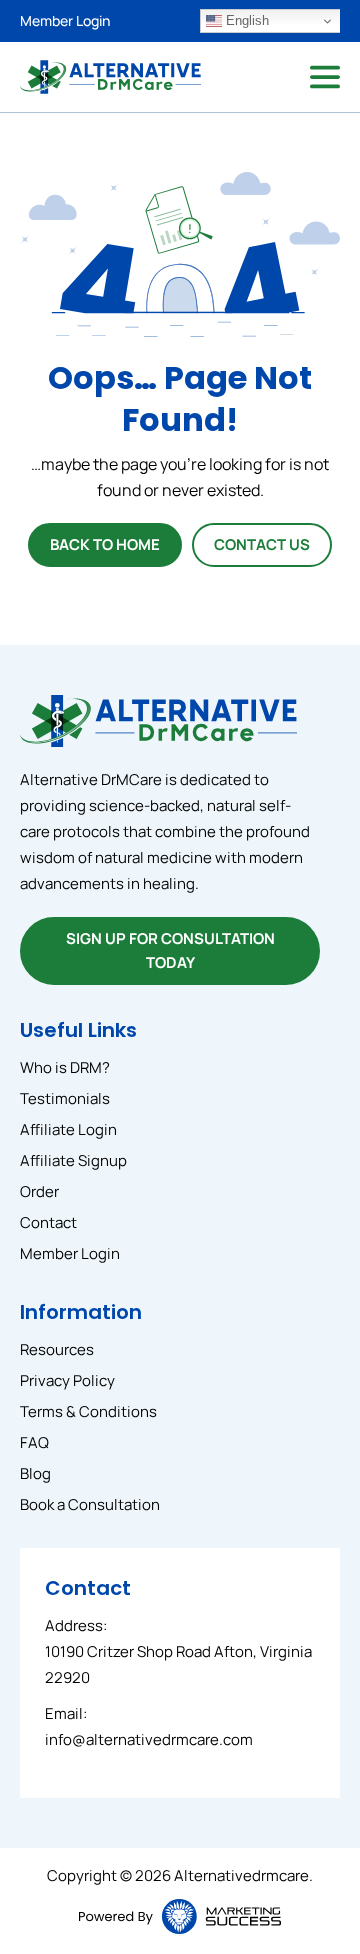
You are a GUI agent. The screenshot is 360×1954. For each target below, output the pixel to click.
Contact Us (262, 544)
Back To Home (105, 544)
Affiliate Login (68, 1129)
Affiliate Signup (73, 1160)
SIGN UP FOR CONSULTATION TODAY (170, 950)
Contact (48, 1222)
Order (39, 1191)
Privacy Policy (67, 1380)
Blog (35, 1473)
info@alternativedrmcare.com (149, 1739)
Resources (57, 1349)
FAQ (34, 1442)
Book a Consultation (90, 1504)
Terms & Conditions (88, 1411)
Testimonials (65, 1098)
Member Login (65, 20)
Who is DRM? (65, 1067)
